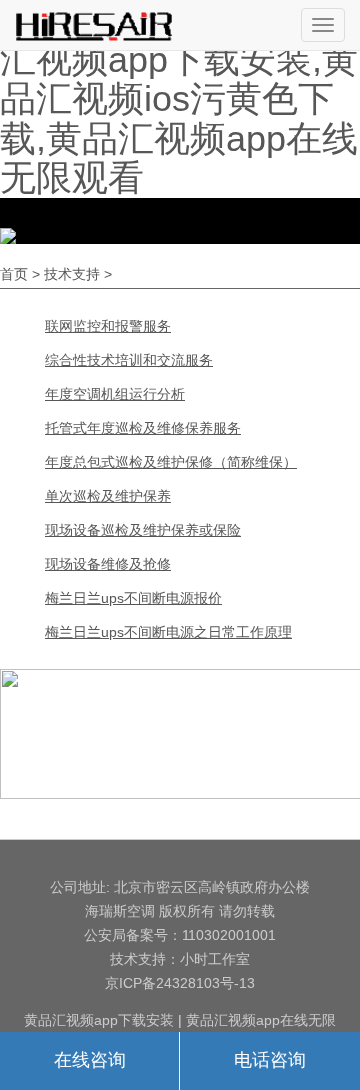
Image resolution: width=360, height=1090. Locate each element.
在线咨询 (90, 1060)
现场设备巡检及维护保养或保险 (143, 530)
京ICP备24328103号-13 (180, 983)
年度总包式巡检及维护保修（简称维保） (171, 462)
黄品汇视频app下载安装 (99, 1020)
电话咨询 (270, 1060)
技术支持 (72, 274)
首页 (14, 274)
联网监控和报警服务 (108, 326)
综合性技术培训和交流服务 (129, 360)
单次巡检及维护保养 (108, 496)
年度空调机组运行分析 (115, 394)
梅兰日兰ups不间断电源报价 (133, 598)
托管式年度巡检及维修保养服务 (143, 428)
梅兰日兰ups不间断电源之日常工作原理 (168, 632)
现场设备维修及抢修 (108, 564)
